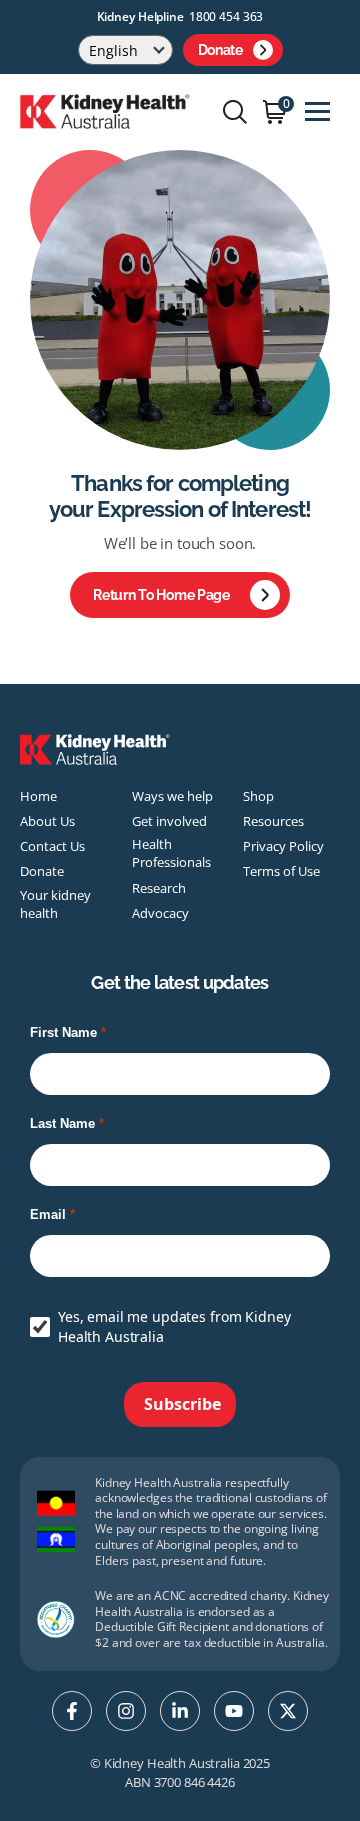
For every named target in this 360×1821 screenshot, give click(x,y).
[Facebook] (72, 1711)
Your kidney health (55, 904)
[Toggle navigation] (317, 111)
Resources (273, 821)
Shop (258, 796)
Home (38, 796)
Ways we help (172, 796)
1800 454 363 (226, 16)
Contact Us (52, 846)
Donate (220, 50)
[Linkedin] (180, 1711)
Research (159, 888)
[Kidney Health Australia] (105, 110)
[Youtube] (234, 1711)
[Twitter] (288, 1711)
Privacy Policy (283, 846)
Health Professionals (171, 853)
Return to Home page (161, 595)
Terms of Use (281, 871)
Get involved (169, 821)
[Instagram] (126, 1711)
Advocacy (160, 913)
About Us (47, 821)
